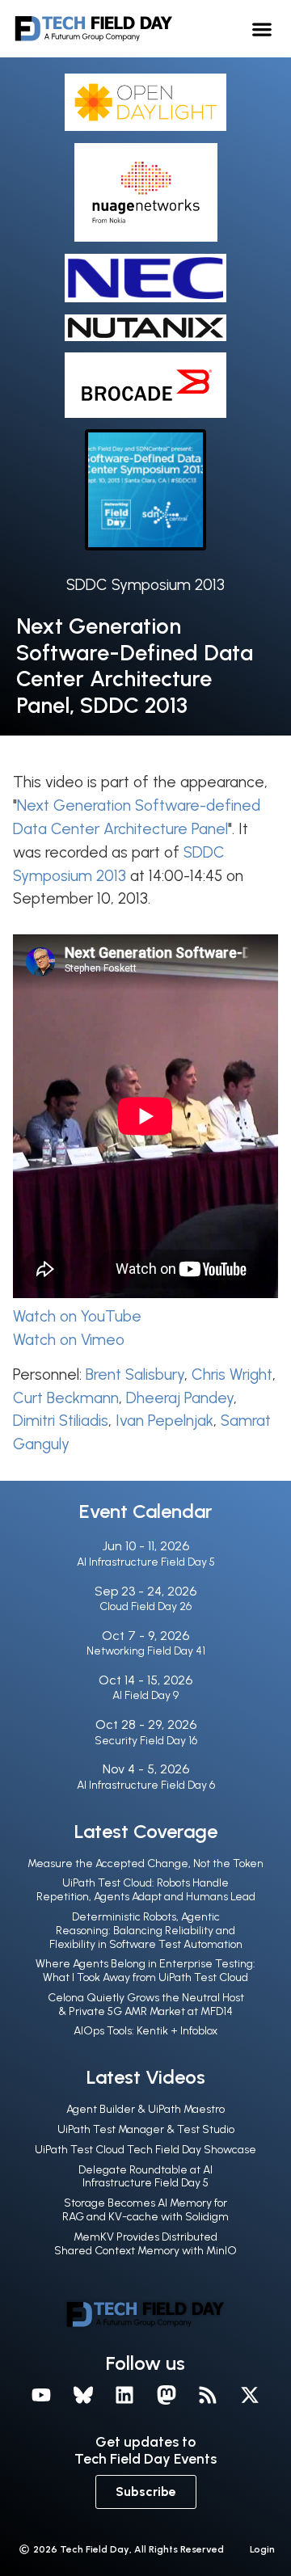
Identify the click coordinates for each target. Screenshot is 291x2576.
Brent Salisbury (135, 1374)
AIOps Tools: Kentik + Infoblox (145, 2031)
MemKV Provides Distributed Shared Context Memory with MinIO (145, 2244)
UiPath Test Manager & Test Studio (146, 2129)
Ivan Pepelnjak (164, 1421)
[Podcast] (209, 2395)
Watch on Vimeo (69, 1340)
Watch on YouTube (77, 1316)
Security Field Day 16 (146, 1741)
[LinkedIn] (124, 2395)
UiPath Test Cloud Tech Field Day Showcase (145, 2150)
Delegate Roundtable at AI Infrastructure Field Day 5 (145, 2177)
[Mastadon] (167, 2395)
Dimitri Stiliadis (61, 1421)
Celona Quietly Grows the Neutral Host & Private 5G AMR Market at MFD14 (146, 2005)
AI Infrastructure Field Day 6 (146, 1785)
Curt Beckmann (66, 1398)
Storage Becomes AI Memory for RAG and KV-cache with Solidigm (145, 2210)
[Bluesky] (83, 2395)
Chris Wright (232, 1374)
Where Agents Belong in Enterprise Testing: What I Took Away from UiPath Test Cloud (145, 1971)
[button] (262, 29)
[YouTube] (41, 2395)
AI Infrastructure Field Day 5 (146, 1562)
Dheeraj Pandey (180, 1398)
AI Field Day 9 (145, 1695)
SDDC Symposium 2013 (145, 585)
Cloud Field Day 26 (145, 1606)
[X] (250, 2395)
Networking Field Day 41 (146, 1651)
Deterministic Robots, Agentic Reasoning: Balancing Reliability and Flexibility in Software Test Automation (146, 1931)
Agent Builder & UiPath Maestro (145, 2109)
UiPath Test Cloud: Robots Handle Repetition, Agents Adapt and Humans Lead (146, 1890)
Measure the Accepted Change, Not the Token (145, 1863)
